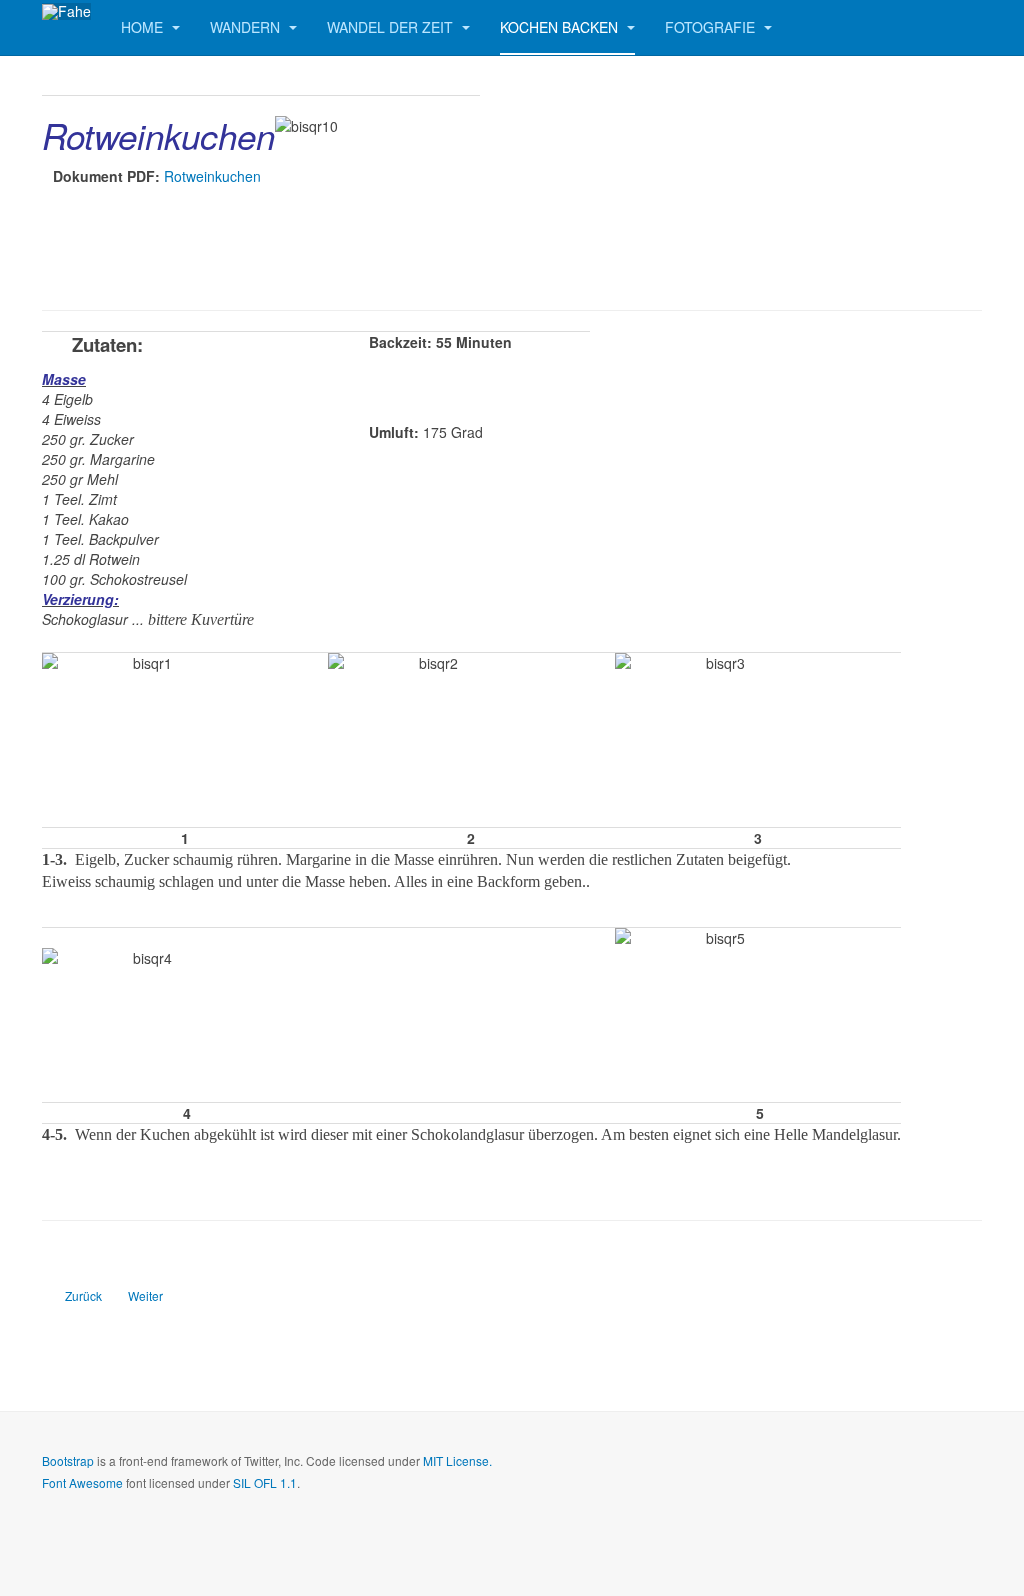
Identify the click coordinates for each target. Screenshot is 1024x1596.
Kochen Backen (561, 27)
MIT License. (457, 1460)
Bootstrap (68, 1460)
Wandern (247, 27)
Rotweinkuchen (212, 176)
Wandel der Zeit (392, 27)
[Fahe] (66, 11)
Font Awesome (82, 1482)
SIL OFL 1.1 (265, 1482)
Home (144, 27)
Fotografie (712, 27)
